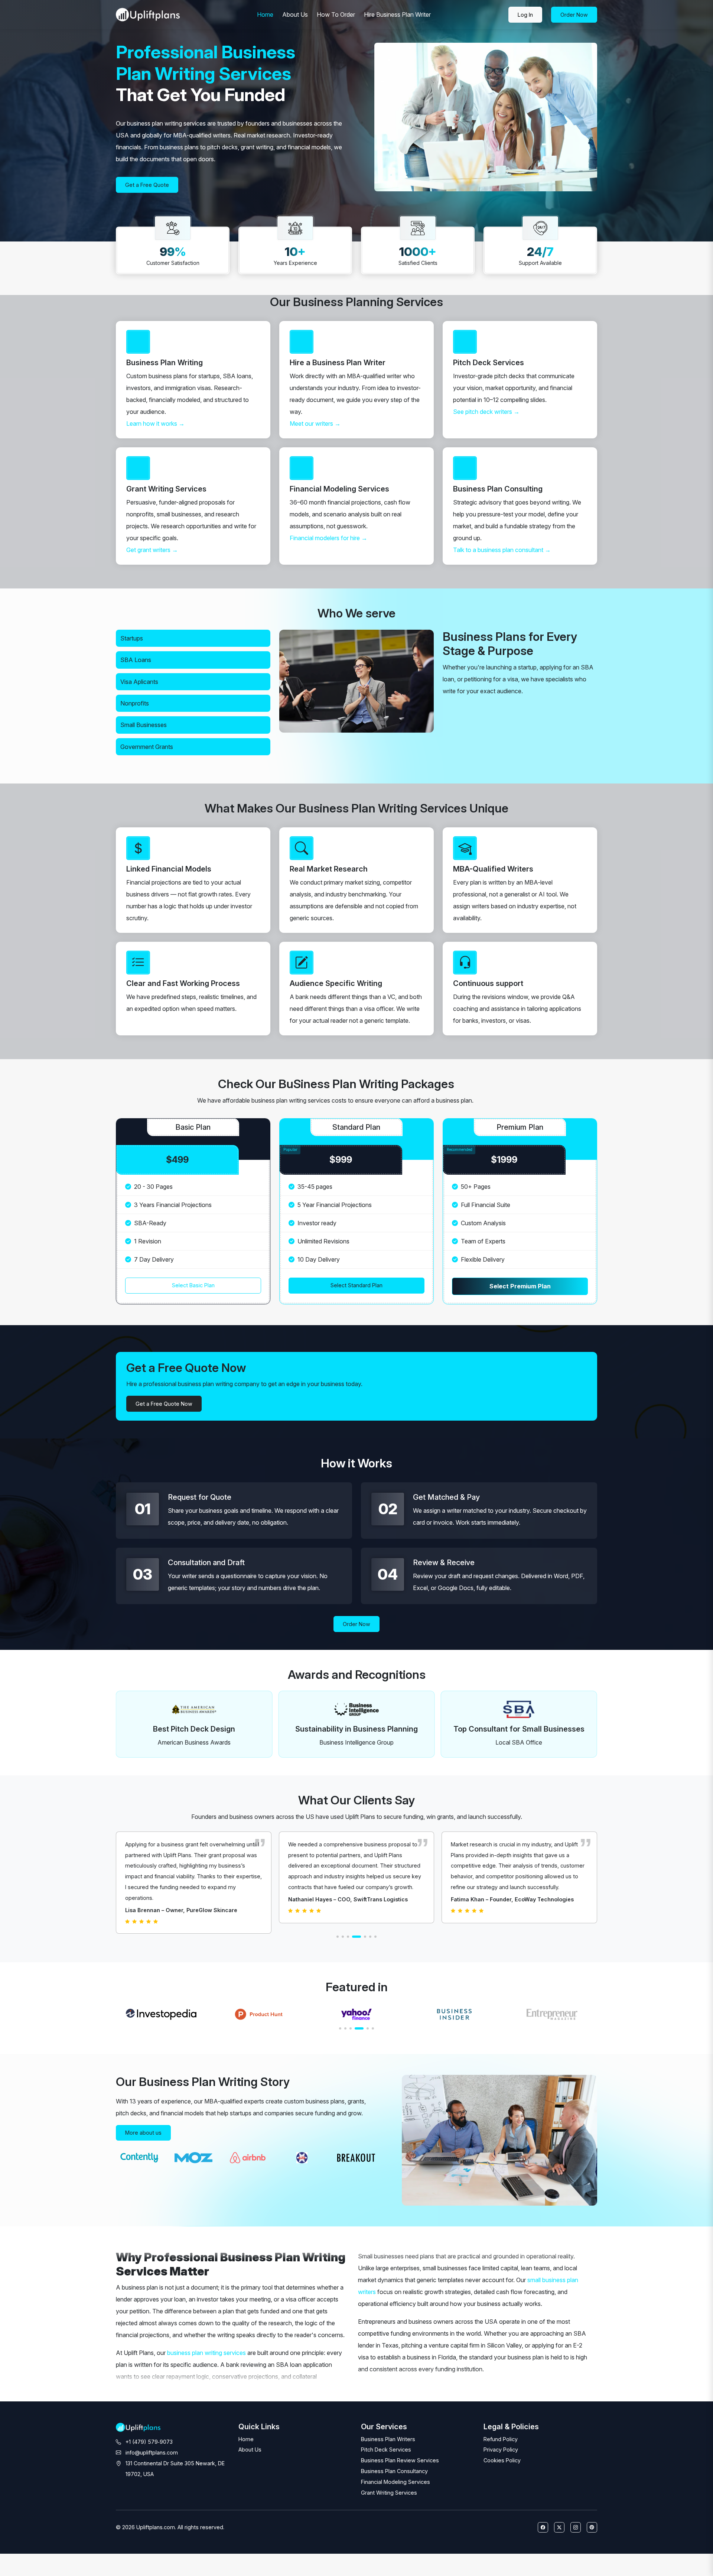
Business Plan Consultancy (394, 2471)
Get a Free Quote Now (164, 1404)
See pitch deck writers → (486, 412)
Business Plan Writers (388, 2439)
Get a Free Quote (147, 185)
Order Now (356, 1624)
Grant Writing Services (389, 2493)
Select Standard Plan (356, 1285)
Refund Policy (501, 2439)
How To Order (336, 14)
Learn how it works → (155, 424)
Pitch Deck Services (386, 2450)
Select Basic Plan (193, 1285)
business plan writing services (206, 2353)
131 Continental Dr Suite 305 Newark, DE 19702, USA (175, 2469)
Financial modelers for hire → (328, 538)
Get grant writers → (152, 550)
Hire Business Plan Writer (397, 14)
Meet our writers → (315, 424)
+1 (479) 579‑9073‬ (149, 2442)
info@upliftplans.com (152, 2452)
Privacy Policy (501, 2450)
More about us (143, 2133)
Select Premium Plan (520, 1286)
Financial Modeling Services (395, 2482)
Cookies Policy (502, 2460)
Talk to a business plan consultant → (502, 550)
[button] (338, 1937)
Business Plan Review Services (400, 2460)
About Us (295, 14)
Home (265, 14)
